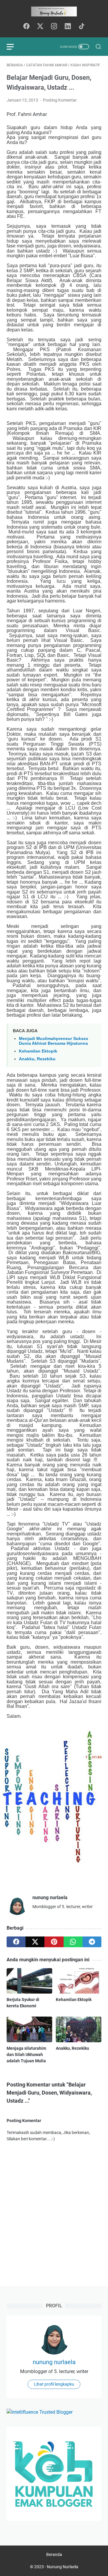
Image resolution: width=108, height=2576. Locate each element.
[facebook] (16, 1942)
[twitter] (35, 1942)
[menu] (14, 47)
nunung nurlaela (54, 2362)
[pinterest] (54, 1942)
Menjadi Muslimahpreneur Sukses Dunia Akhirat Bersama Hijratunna (54, 1041)
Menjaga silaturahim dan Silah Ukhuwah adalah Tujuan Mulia (26, 2055)
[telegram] (92, 1942)
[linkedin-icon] (68, 27)
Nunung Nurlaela (63, 2567)
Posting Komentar (60, 100)
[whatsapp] (73, 1942)
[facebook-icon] (26, 27)
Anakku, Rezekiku (37, 1059)
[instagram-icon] (54, 27)
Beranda (54, 2554)
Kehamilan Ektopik (38, 1051)
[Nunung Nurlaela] (54, 12)
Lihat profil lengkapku (54, 2384)
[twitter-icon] (40, 27)
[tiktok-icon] (82, 27)
